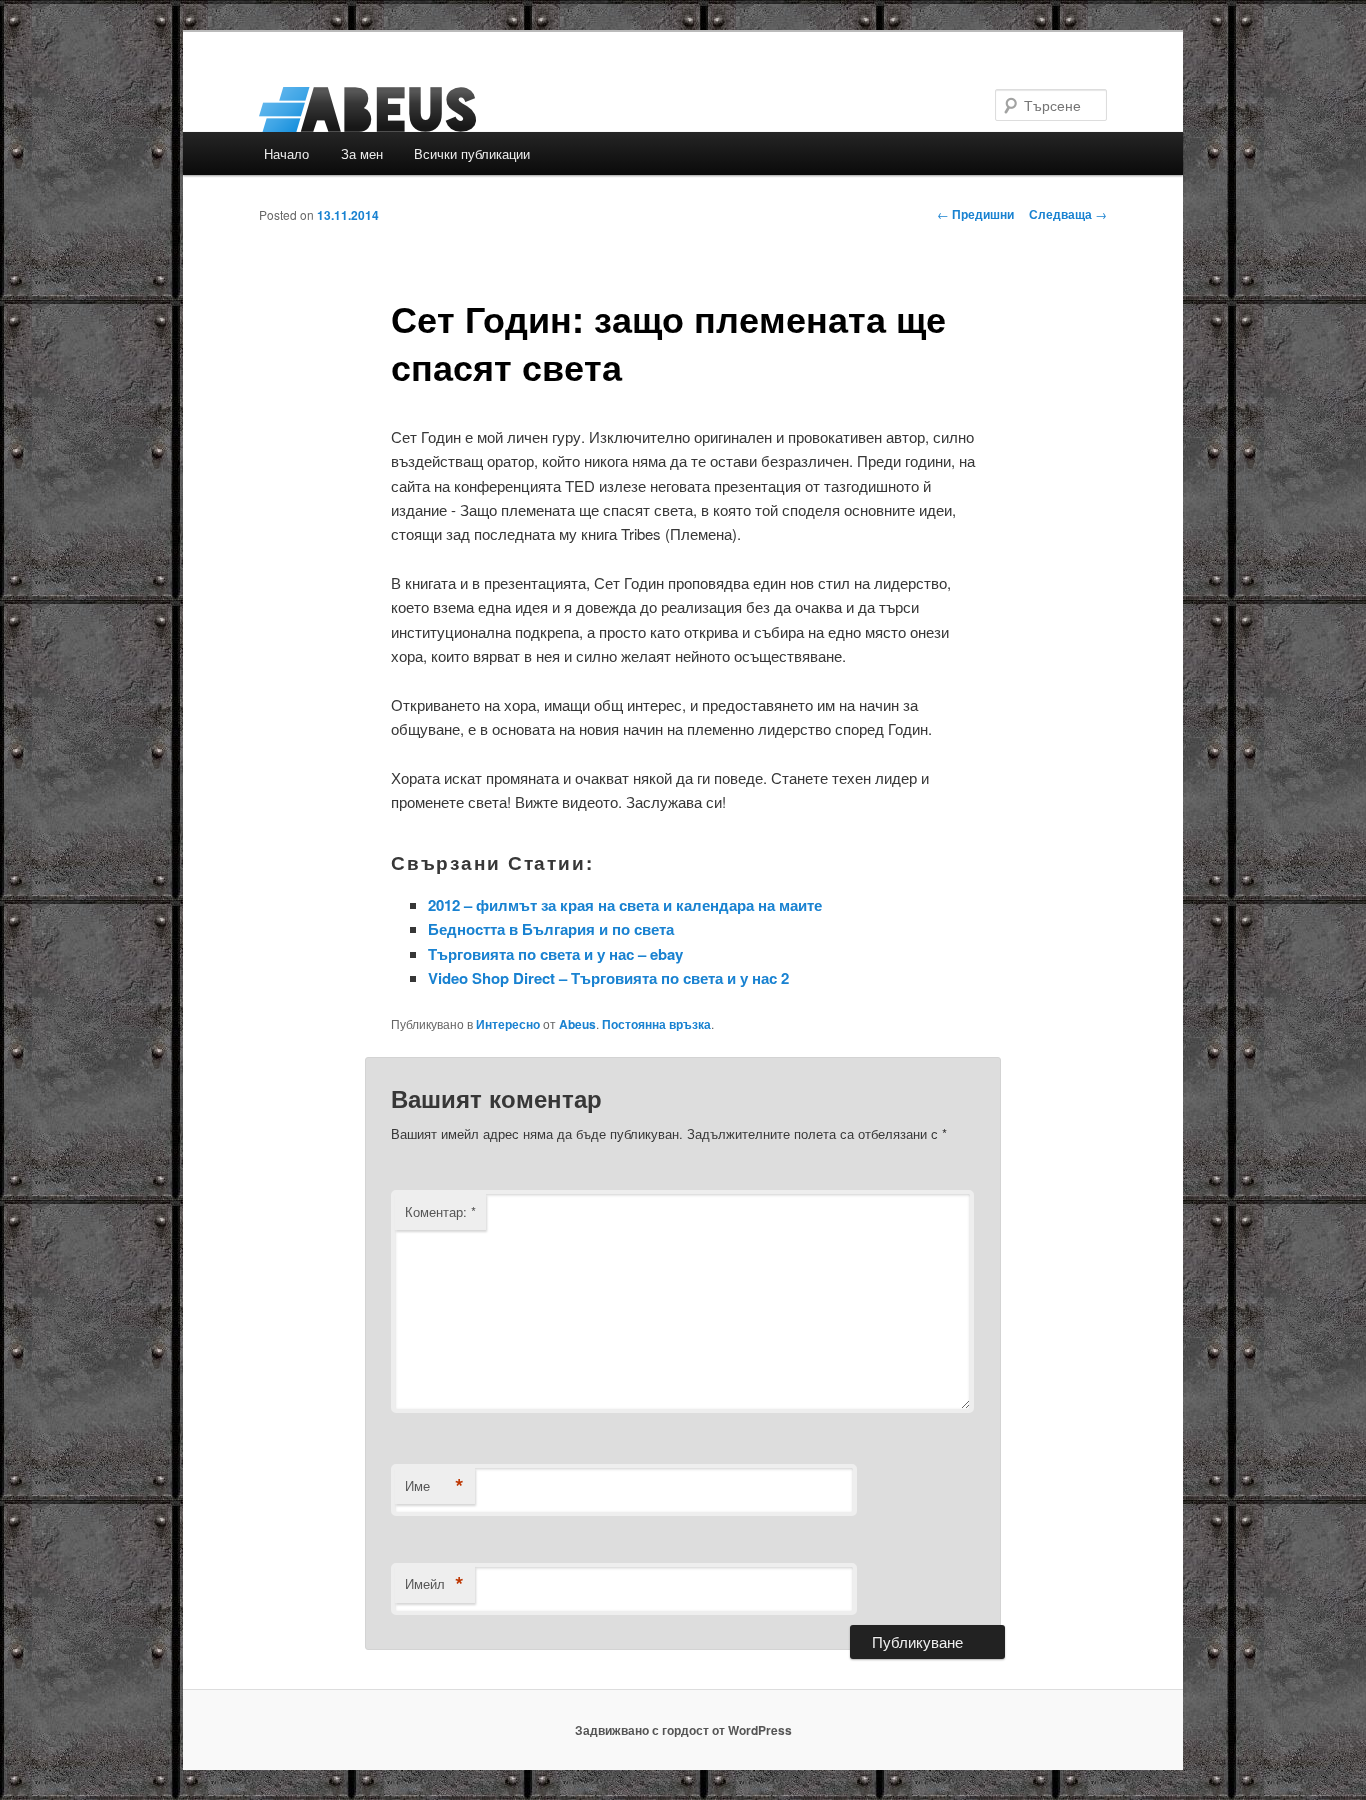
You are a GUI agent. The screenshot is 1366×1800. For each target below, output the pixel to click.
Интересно (508, 1024)
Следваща (1068, 214)
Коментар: (440, 1211)
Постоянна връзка (656, 1024)
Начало (286, 153)
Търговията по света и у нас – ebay (555, 954)
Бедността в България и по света (551, 929)
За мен (362, 153)
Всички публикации (472, 153)
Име (434, 1486)
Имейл (434, 1584)
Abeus (577, 1024)
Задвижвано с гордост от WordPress (683, 1730)
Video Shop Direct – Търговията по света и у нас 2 (608, 978)
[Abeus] (548, 109)
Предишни (975, 214)
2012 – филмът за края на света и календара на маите (625, 905)
